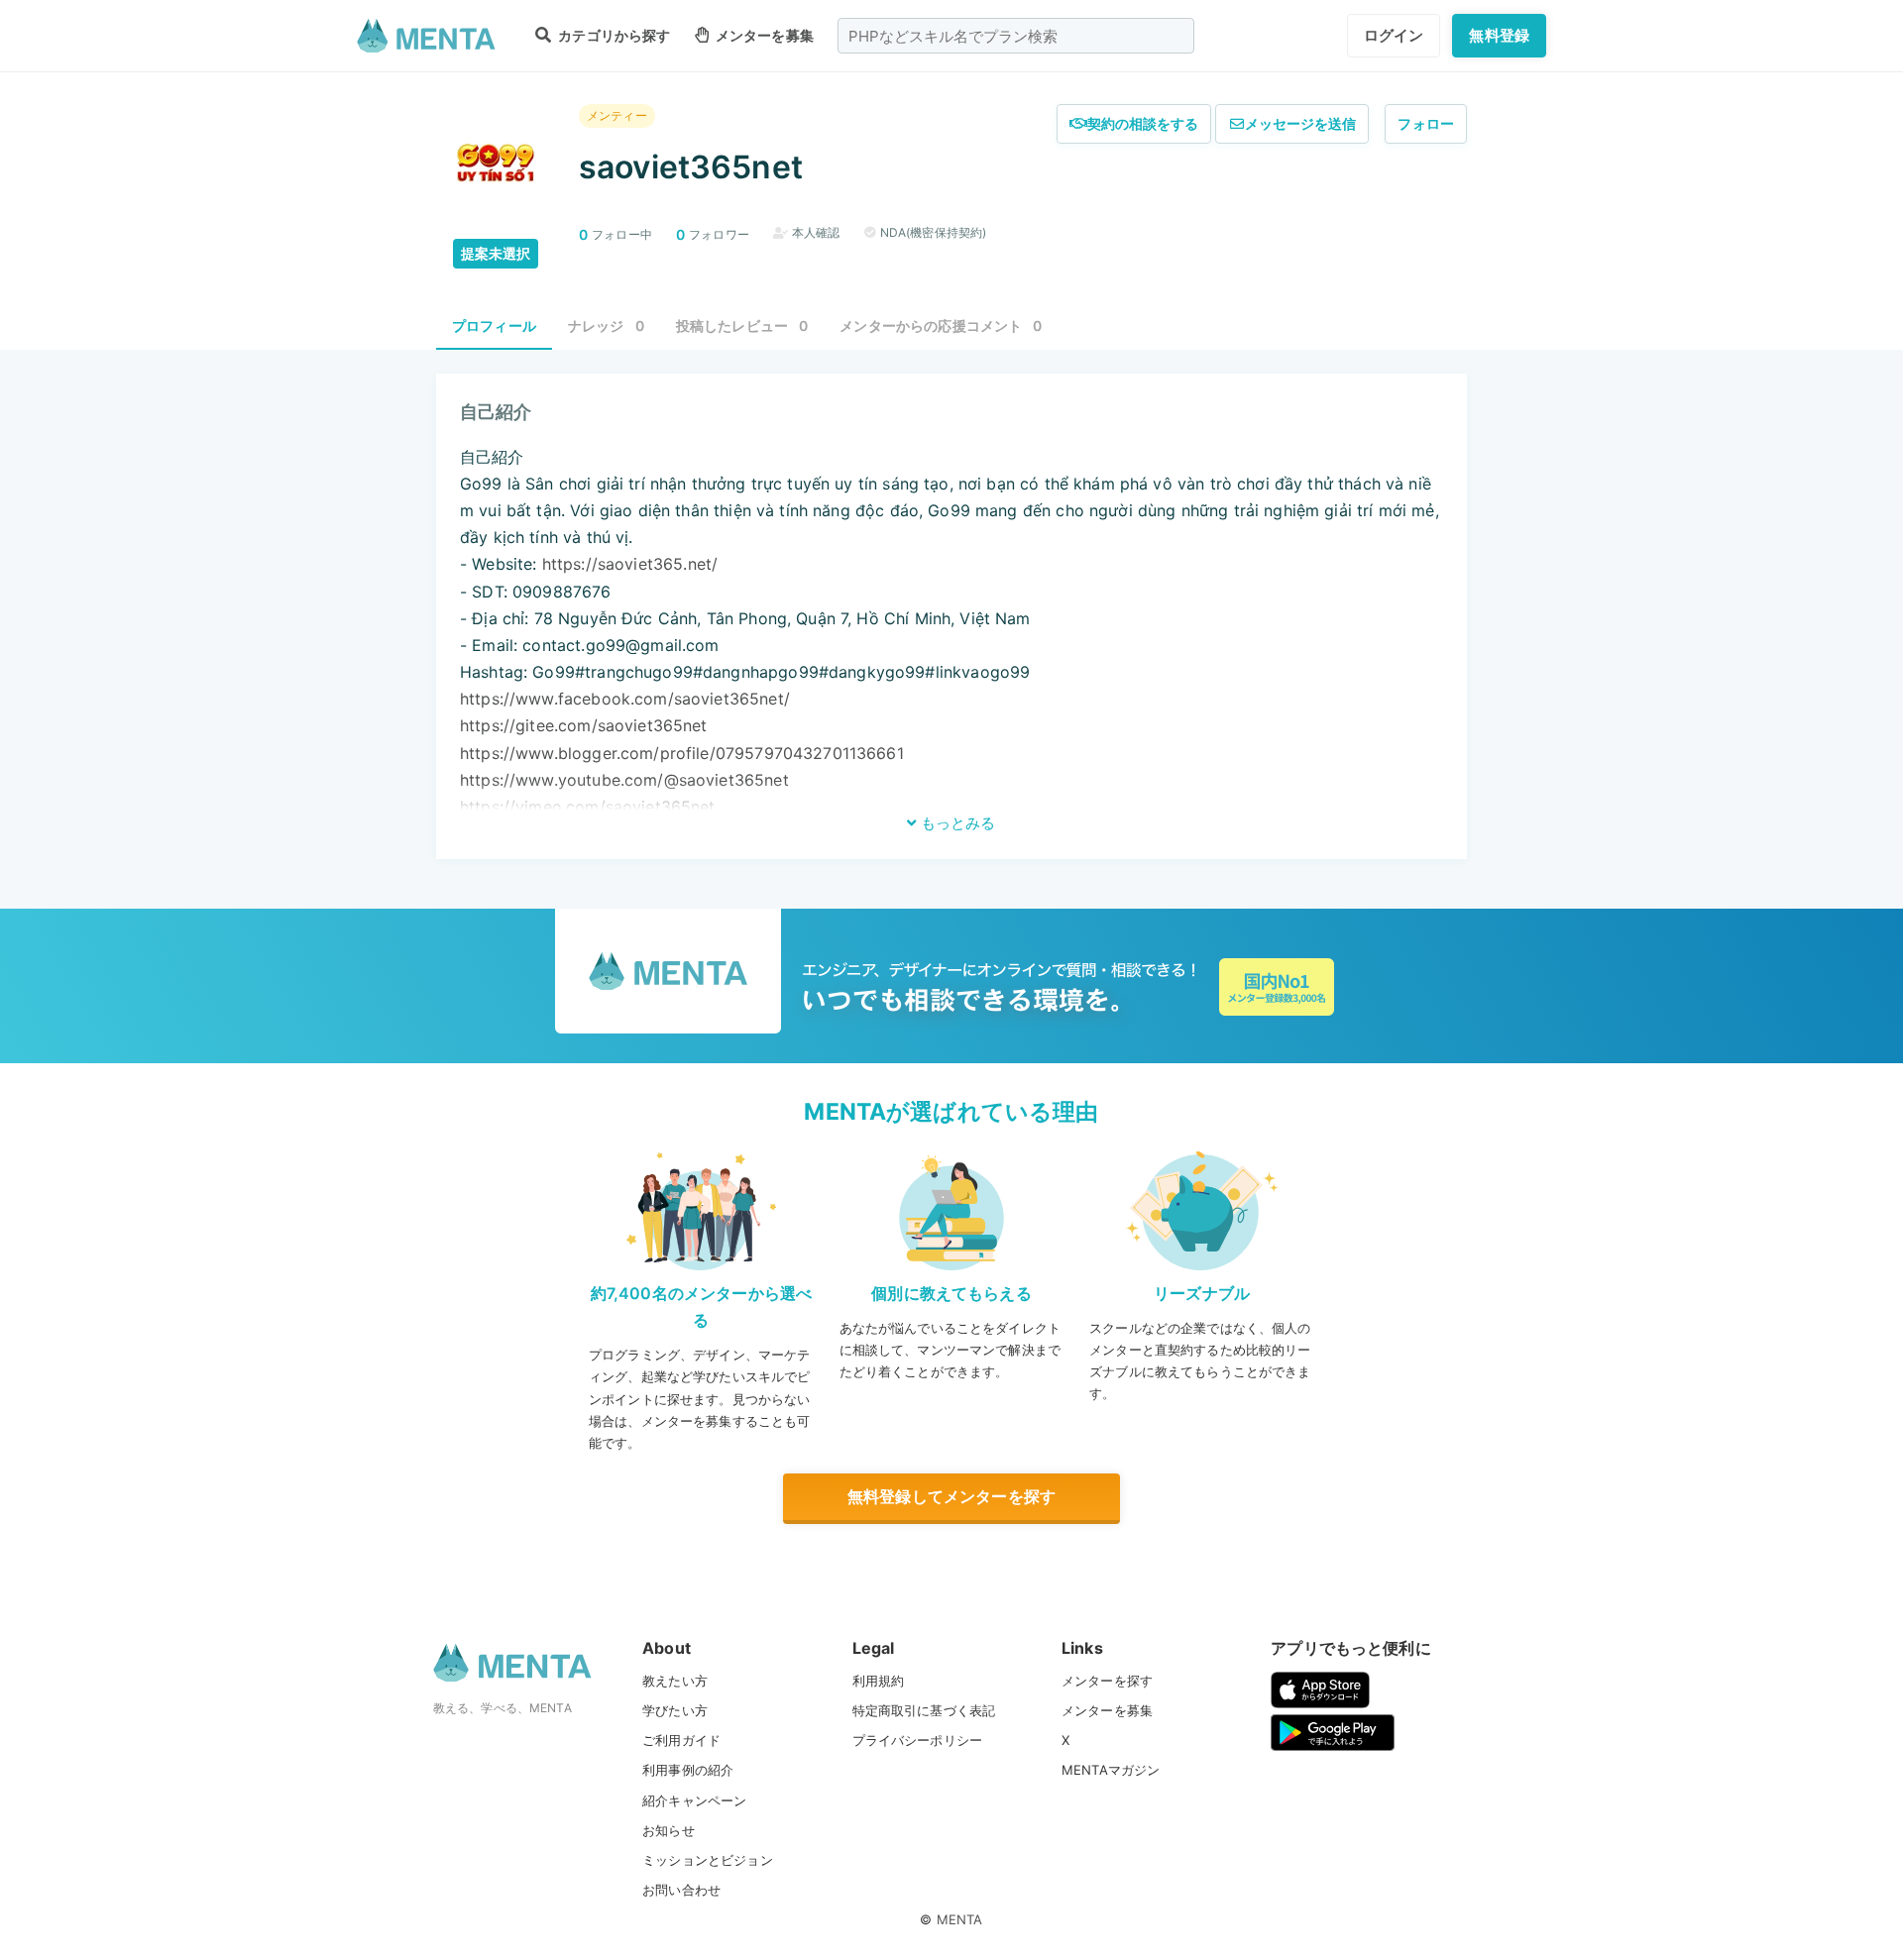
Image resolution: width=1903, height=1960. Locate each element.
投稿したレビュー (742, 326)
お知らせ (669, 1830)
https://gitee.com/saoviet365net (584, 725)
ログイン (1394, 35)
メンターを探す (1107, 1681)
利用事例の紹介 (688, 1770)
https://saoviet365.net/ (630, 564)
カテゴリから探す (613, 35)
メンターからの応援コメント (941, 326)
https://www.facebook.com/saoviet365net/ (625, 699)
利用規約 (879, 1681)
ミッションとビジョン (708, 1860)
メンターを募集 (763, 35)
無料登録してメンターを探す (951, 1496)
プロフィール (494, 326)
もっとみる (956, 823)
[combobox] (1016, 36)
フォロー (1426, 123)
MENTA (960, 1919)
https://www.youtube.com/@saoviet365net (624, 780)
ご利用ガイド (681, 1740)
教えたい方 (675, 1681)
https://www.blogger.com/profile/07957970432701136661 (682, 753)
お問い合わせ (681, 1890)
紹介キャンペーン (694, 1800)
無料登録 (1499, 35)
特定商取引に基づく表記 (924, 1710)
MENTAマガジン (1111, 1770)
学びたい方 (675, 1710)
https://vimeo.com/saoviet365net (588, 807)
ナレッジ (606, 326)
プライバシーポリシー (918, 1740)
